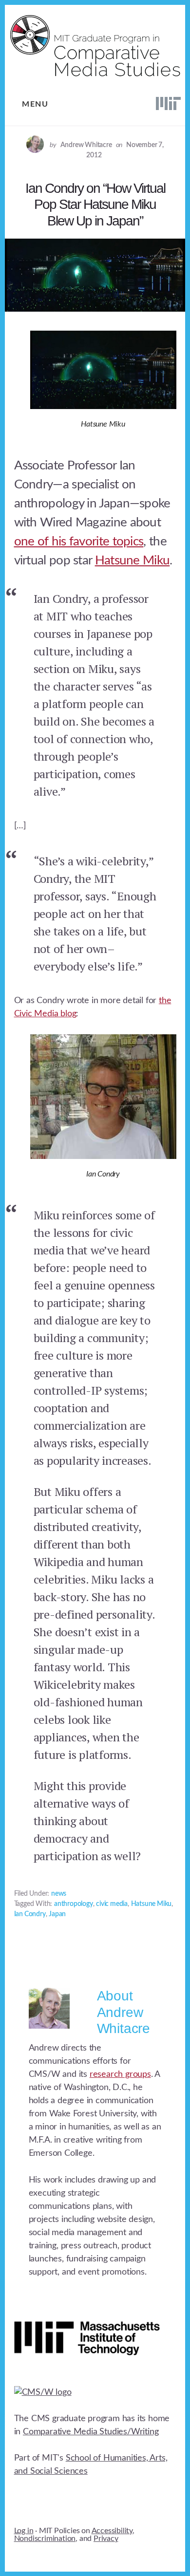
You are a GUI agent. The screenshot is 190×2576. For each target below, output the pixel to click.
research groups (120, 2074)
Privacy (106, 2539)
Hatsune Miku (133, 560)
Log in (24, 2531)
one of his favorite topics (79, 541)
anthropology (74, 1904)
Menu (35, 104)
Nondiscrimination (45, 2539)
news (59, 1894)
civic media (112, 1904)
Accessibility (112, 2531)
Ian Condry (30, 1914)
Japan (57, 1914)
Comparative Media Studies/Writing (91, 2432)
